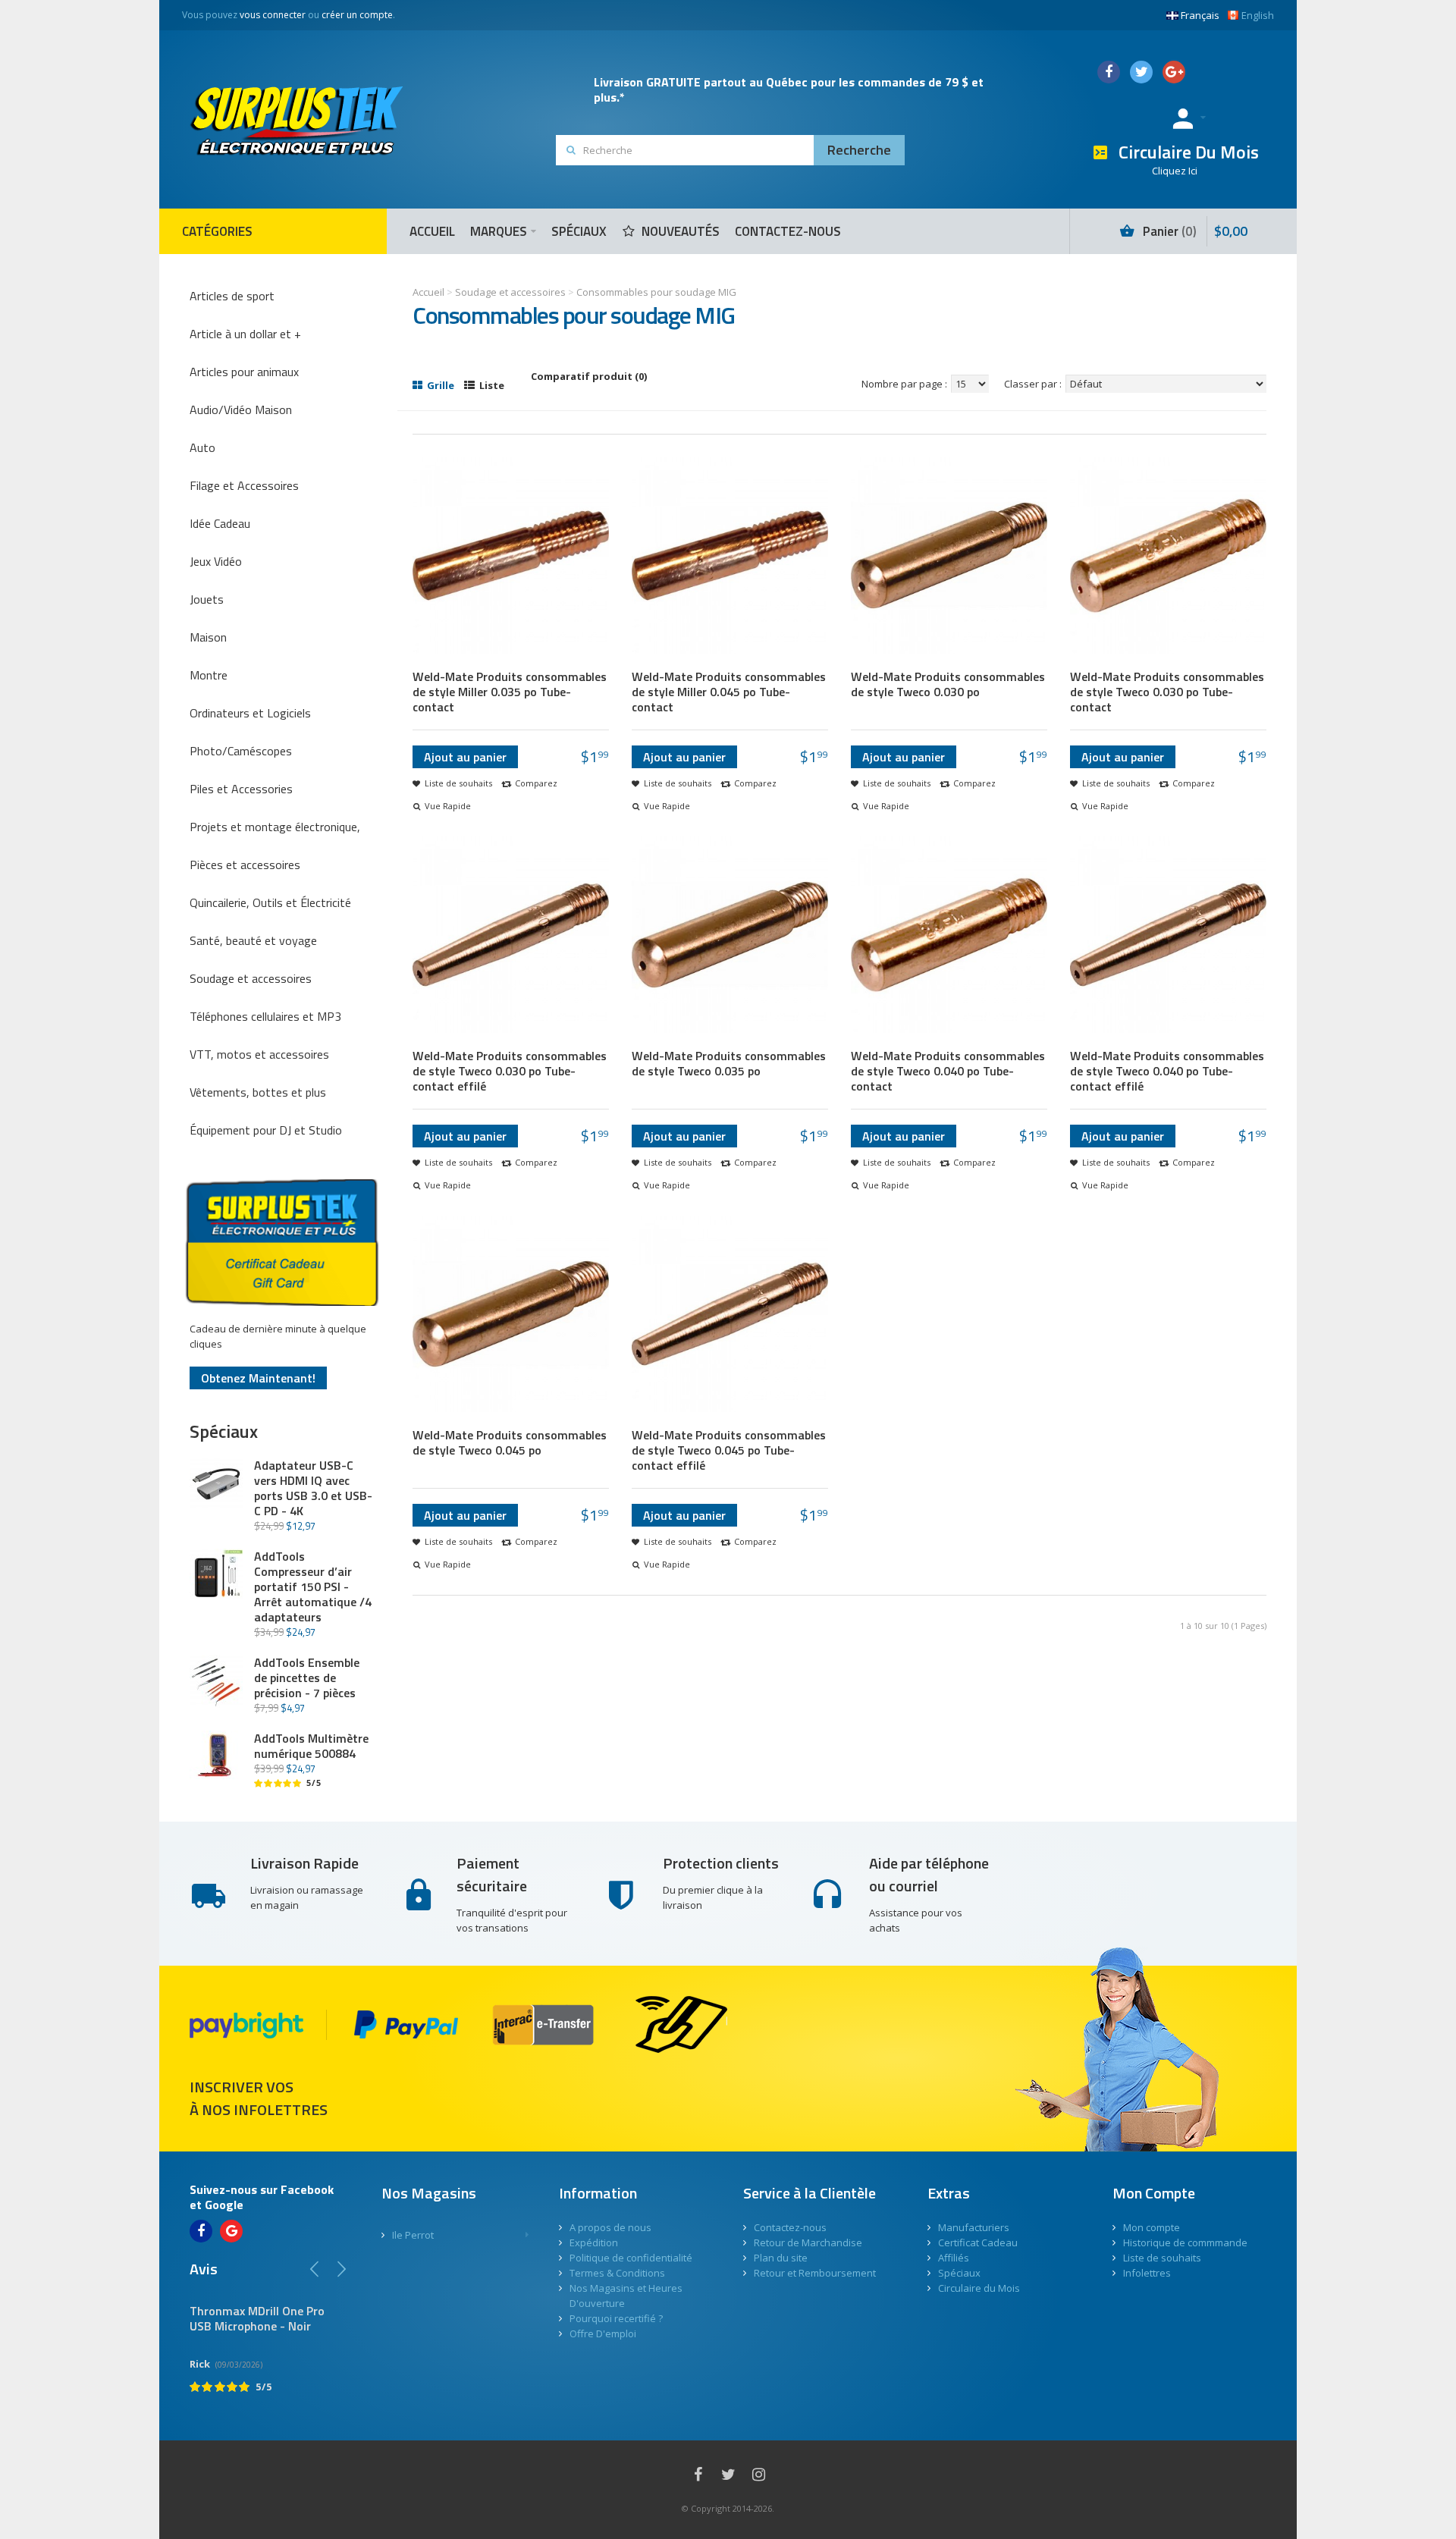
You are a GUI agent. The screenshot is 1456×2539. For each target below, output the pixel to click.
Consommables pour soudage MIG (656, 292)
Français (1200, 15)
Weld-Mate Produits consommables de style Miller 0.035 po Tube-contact (510, 692)
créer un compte (357, 15)
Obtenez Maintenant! (258, 1378)
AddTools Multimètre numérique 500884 (311, 1746)
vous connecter (273, 15)
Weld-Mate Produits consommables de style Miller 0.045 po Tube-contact (729, 692)
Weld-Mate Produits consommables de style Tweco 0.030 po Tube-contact (1167, 692)
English (1258, 15)
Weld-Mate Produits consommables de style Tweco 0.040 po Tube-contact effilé (1167, 1071)
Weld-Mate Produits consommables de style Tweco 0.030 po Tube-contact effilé (510, 1071)
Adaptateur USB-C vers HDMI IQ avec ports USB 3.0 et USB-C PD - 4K (313, 1488)
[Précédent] (315, 2269)
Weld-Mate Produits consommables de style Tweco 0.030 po (948, 684)
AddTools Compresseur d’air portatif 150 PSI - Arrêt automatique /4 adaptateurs (313, 1586)
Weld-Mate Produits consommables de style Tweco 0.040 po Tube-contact (948, 1071)
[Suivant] (341, 2269)
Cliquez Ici (1175, 171)
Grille (439, 385)
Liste (491, 385)
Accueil (428, 292)
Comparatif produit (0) (589, 376)
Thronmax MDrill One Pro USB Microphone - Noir (257, 2318)
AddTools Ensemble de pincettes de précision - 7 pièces (307, 1677)
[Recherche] (859, 150)
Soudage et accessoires (510, 292)
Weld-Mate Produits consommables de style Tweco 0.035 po (729, 1063)
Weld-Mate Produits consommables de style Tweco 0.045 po (510, 1442)
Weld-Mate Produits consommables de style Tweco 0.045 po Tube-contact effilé (729, 1450)
